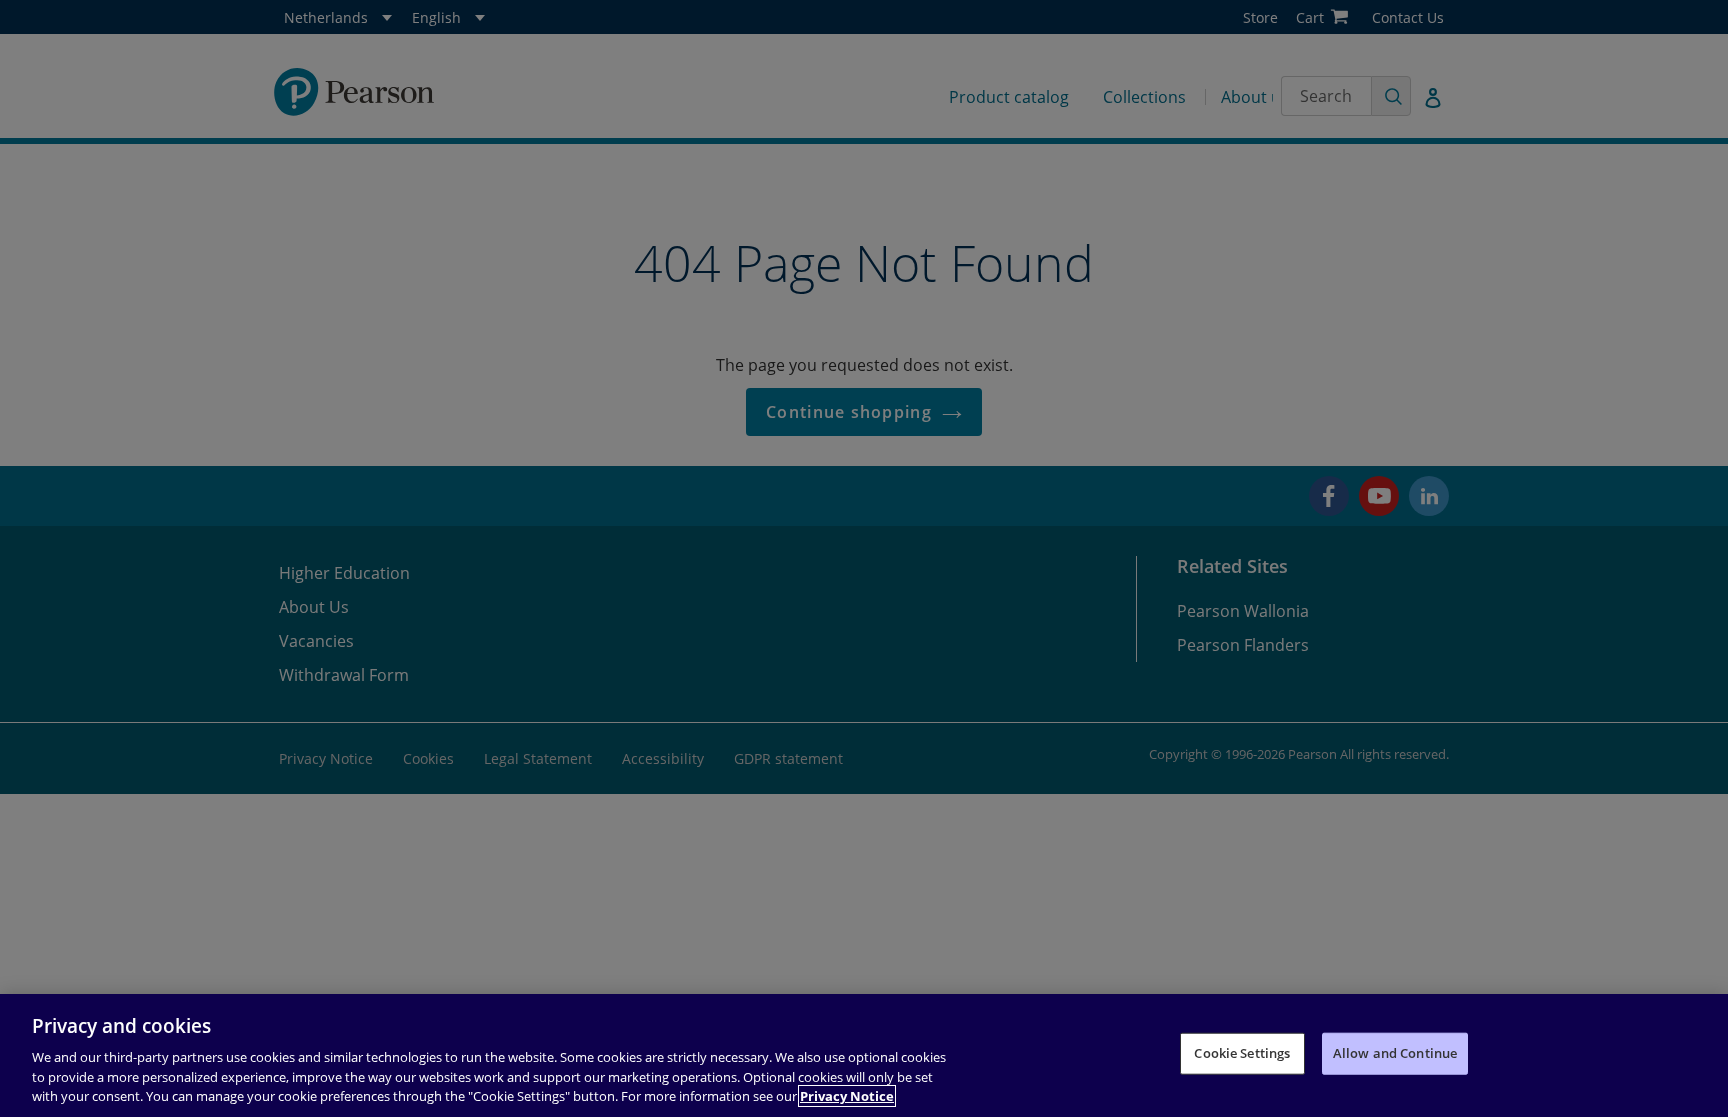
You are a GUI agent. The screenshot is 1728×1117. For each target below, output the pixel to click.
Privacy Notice (847, 1096)
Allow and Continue (1395, 1053)
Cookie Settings (1242, 1053)
